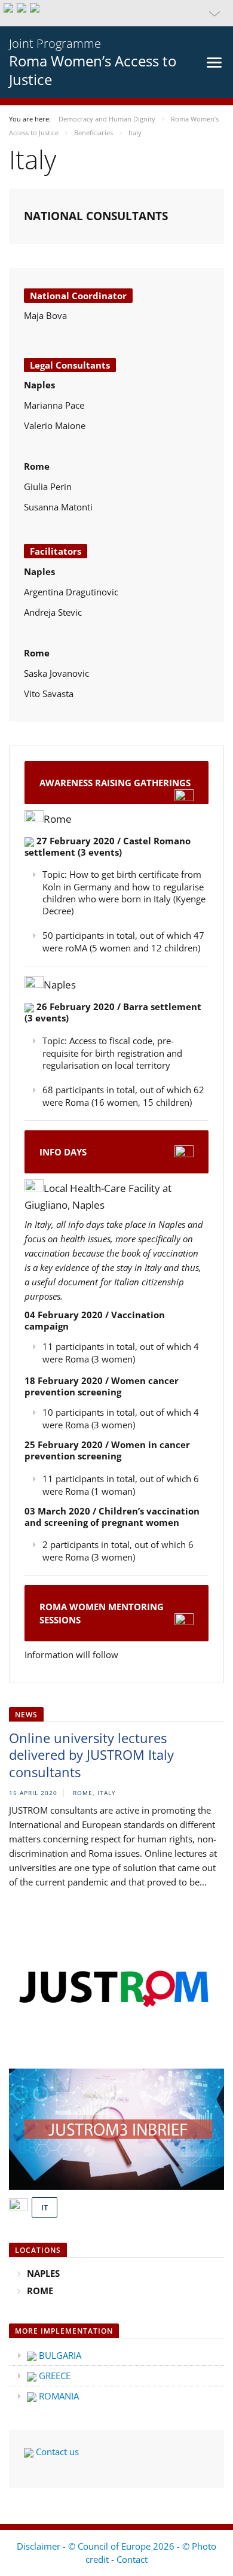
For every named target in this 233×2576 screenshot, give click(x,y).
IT (45, 2207)
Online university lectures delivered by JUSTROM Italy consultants (91, 1755)
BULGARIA (59, 2355)
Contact (132, 2559)
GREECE (53, 2376)
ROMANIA (58, 2396)
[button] (116, 13)
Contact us (56, 2452)
